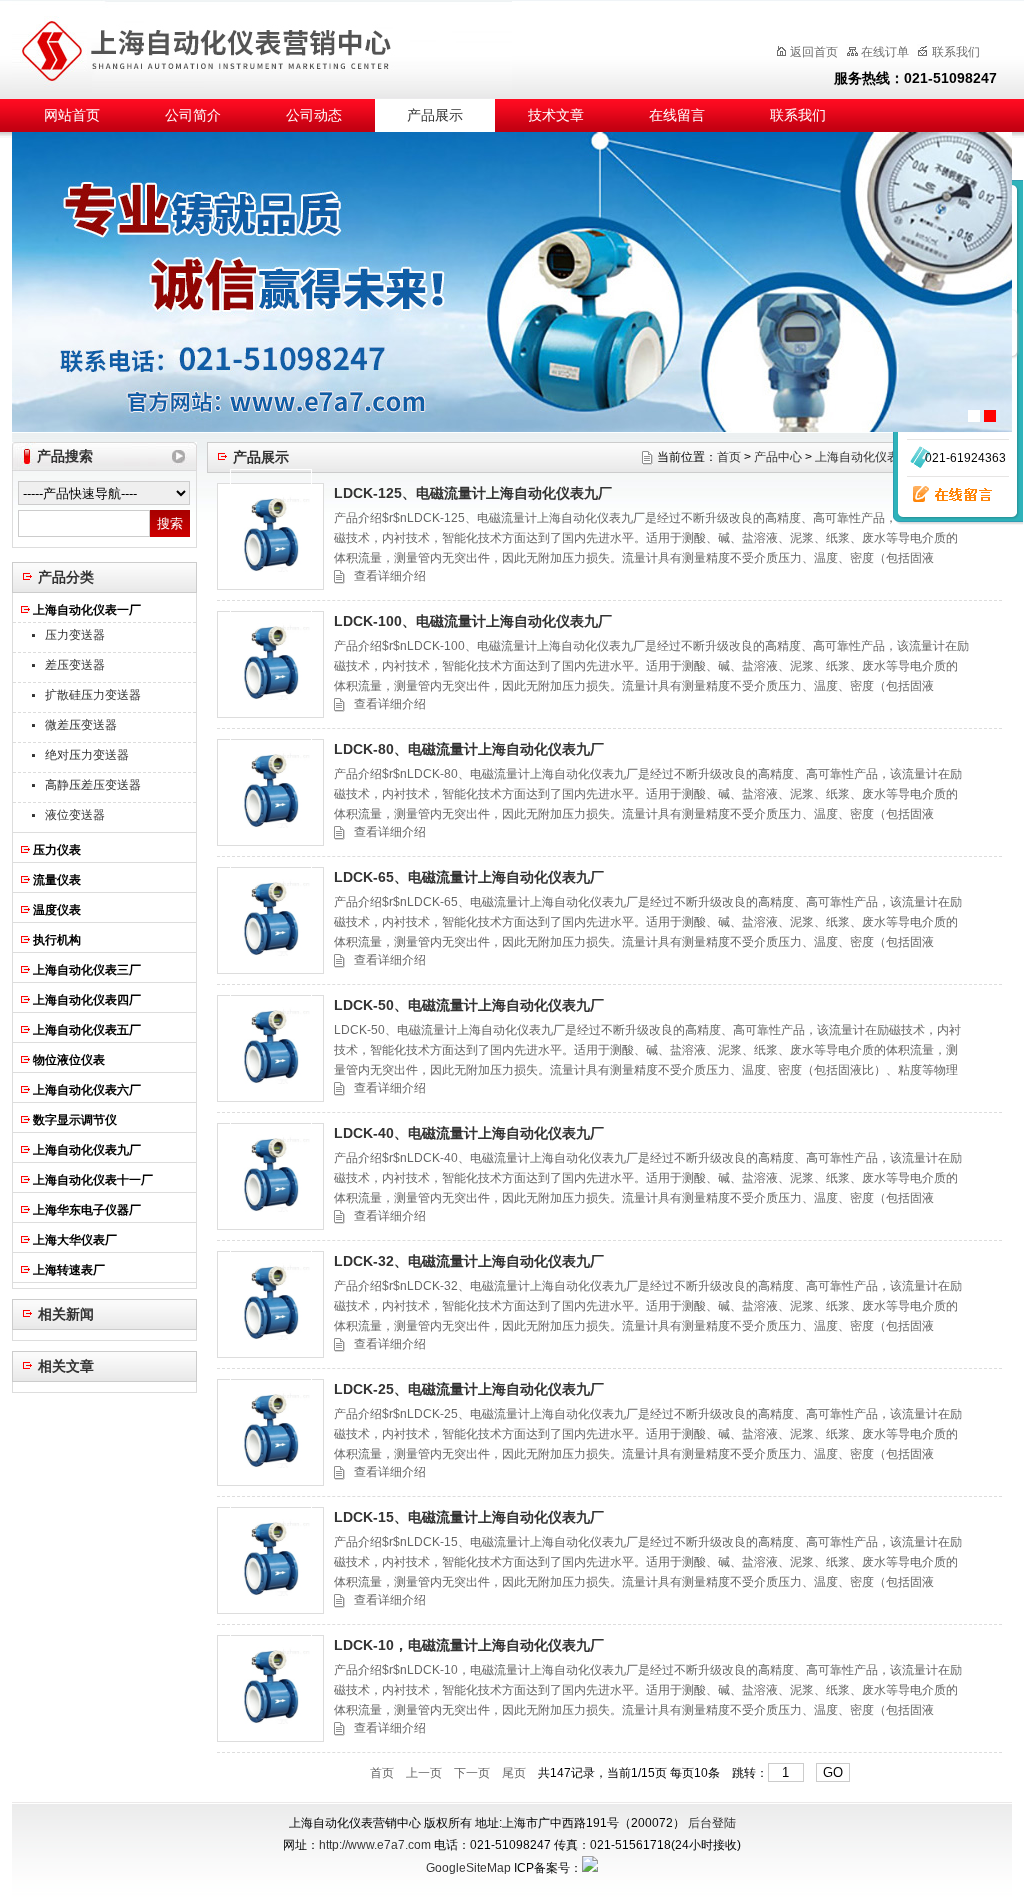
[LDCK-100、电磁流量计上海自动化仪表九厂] (270, 664)
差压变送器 (75, 665)
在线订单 (885, 52)
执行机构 (57, 940)
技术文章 (556, 115)
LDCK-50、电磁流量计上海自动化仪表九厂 (469, 1005)
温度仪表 (57, 910)
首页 (729, 457)
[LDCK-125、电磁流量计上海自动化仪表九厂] (270, 536)
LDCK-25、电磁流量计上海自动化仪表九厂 (469, 1389)
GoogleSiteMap (468, 1868)
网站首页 (72, 115)
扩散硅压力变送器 (93, 695)
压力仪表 (57, 850)
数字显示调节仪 (75, 1120)
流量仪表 (57, 880)
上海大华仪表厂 (75, 1240)
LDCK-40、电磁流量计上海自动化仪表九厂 (469, 1133)
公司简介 (193, 115)
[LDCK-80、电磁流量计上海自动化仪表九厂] (270, 792)
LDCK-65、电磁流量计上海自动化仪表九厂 (469, 877)
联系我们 (956, 52)
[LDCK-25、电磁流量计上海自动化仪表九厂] (270, 1432)
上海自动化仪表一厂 (87, 610)
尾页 (514, 1773)
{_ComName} (277, 46)
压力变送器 (75, 635)
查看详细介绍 (390, 576)
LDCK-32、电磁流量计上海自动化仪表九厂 (469, 1261)
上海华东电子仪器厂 (87, 1210)
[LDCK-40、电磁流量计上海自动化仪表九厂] (270, 1176)
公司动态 (314, 115)
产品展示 (435, 115)
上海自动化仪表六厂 (87, 1090)
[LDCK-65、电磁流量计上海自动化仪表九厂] (270, 920)
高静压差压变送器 (93, 785)
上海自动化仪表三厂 (87, 970)
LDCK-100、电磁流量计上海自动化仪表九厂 (473, 621)
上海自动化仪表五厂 (87, 1030)
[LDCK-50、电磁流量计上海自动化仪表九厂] (270, 1048)
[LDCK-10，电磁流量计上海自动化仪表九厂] (270, 1688)
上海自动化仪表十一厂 (93, 1180)
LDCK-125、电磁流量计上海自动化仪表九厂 (473, 493)
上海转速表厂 (69, 1270)
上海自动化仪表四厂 (87, 1000)
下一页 (472, 1773)
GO (833, 1772)
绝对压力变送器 (87, 755)
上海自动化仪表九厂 (87, 1150)
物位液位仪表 (69, 1060)
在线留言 (677, 115)
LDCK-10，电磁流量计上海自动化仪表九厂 (469, 1645)
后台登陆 (712, 1823)
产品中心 (778, 457)
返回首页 (814, 52)
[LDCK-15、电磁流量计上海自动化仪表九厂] (270, 1560)
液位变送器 (75, 815)
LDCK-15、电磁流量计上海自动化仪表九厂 (469, 1517)
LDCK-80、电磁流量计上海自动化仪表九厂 (469, 749)
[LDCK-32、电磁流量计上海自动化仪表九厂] (270, 1304)
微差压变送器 (81, 725)
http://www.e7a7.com (375, 1845)
